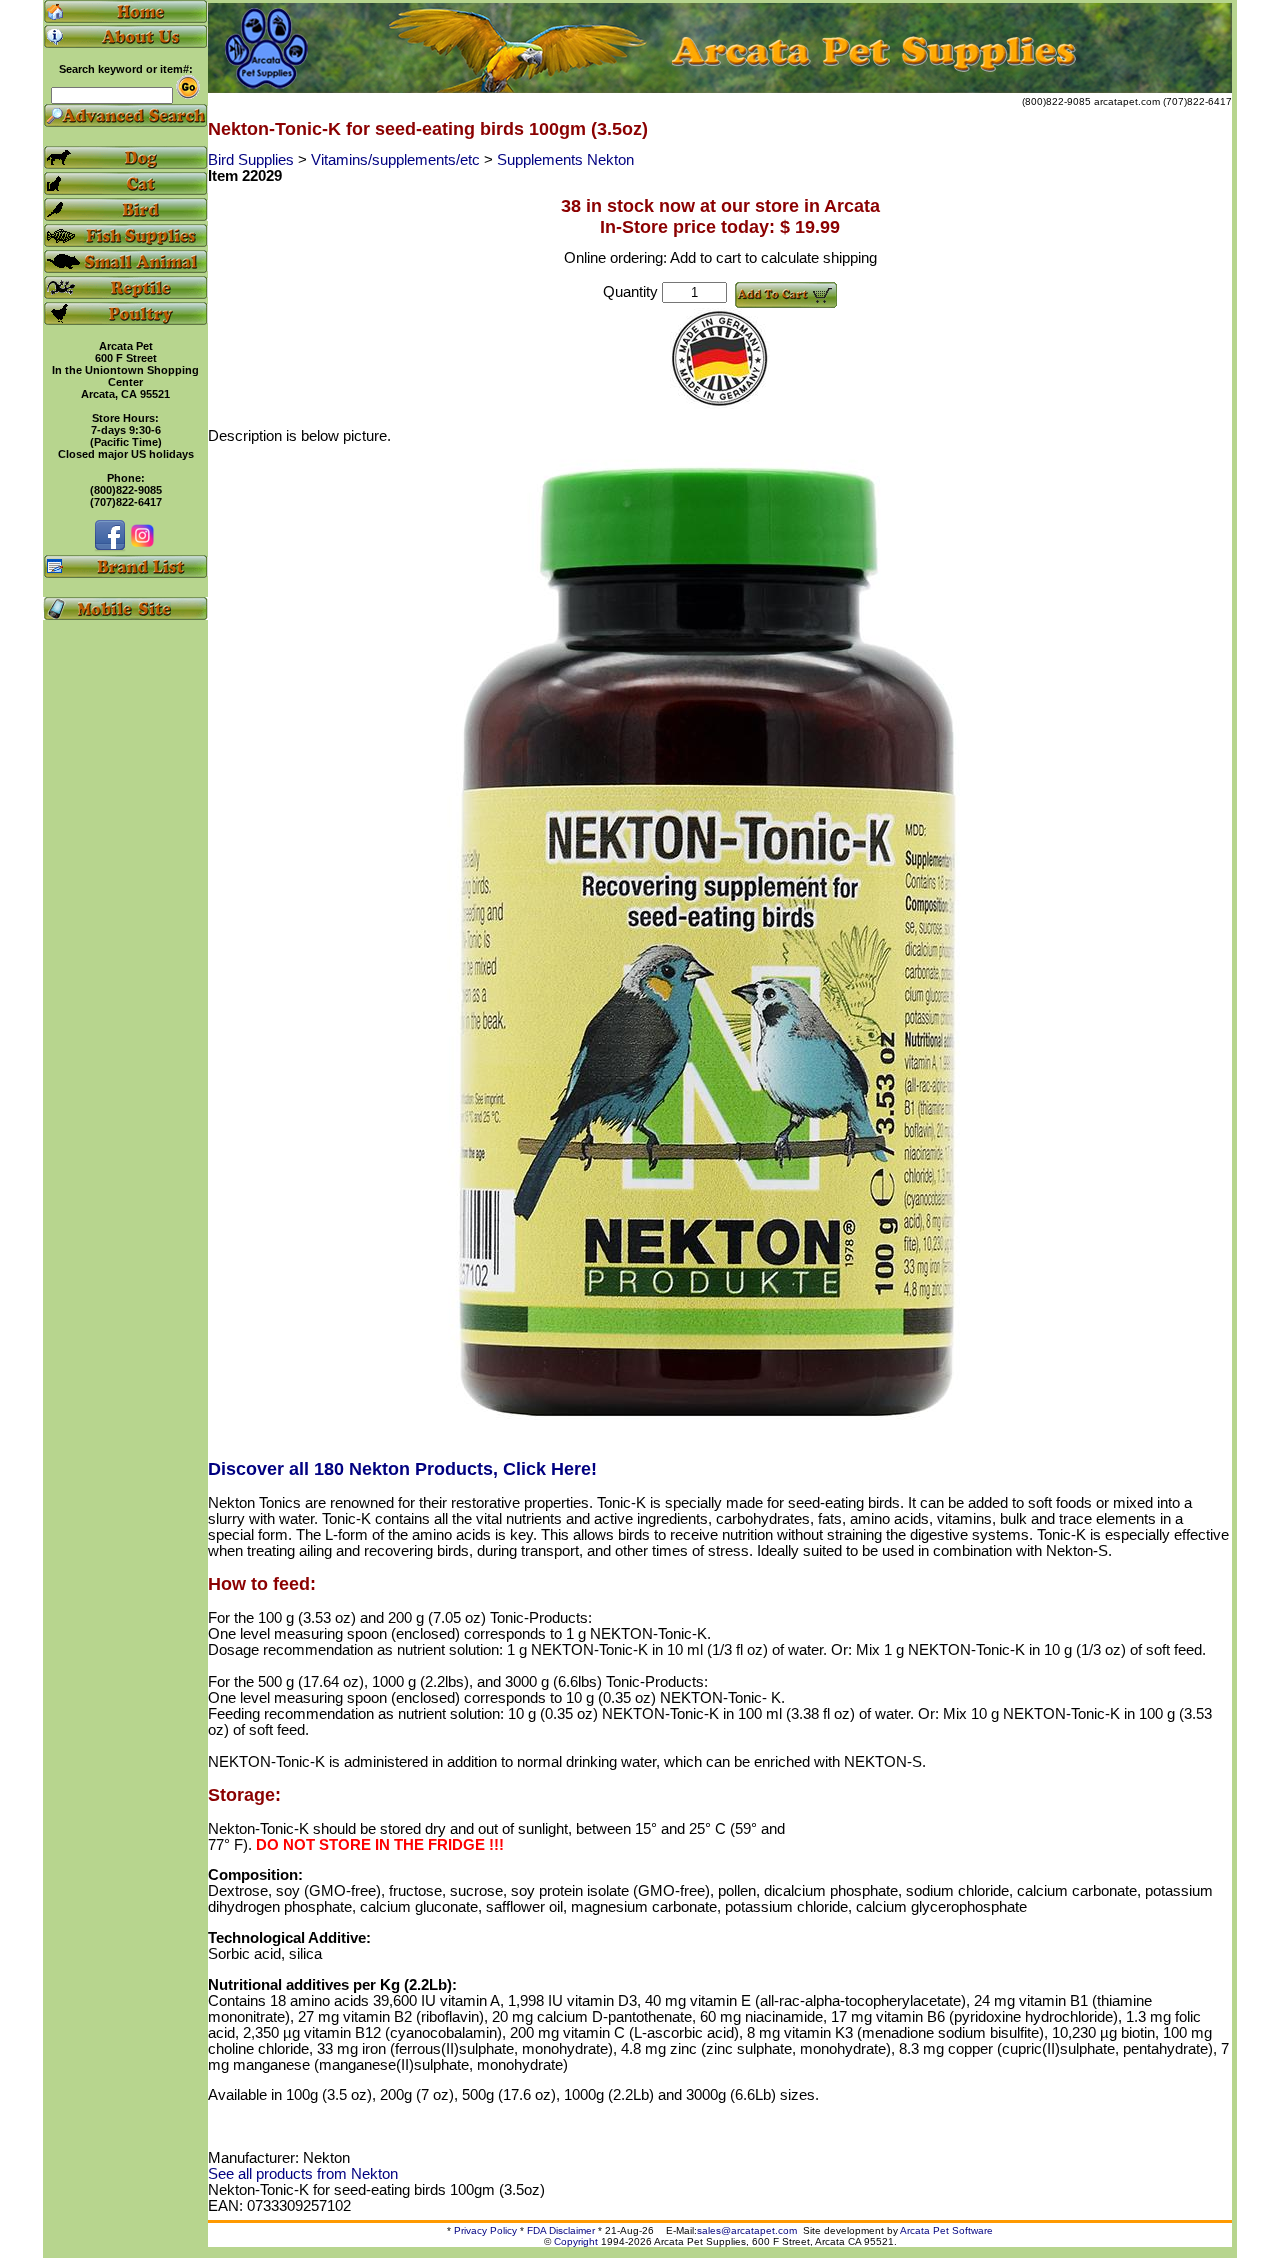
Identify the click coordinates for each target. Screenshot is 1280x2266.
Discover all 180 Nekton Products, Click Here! (402, 1469)
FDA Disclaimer (561, 2230)
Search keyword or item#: (126, 69)
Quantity (630, 292)
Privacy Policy (485, 2230)
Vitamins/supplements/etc (397, 160)
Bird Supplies (253, 160)
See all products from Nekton (303, 2174)
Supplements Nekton (565, 160)
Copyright (576, 2241)
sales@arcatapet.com (747, 2230)
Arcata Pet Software (946, 2230)
